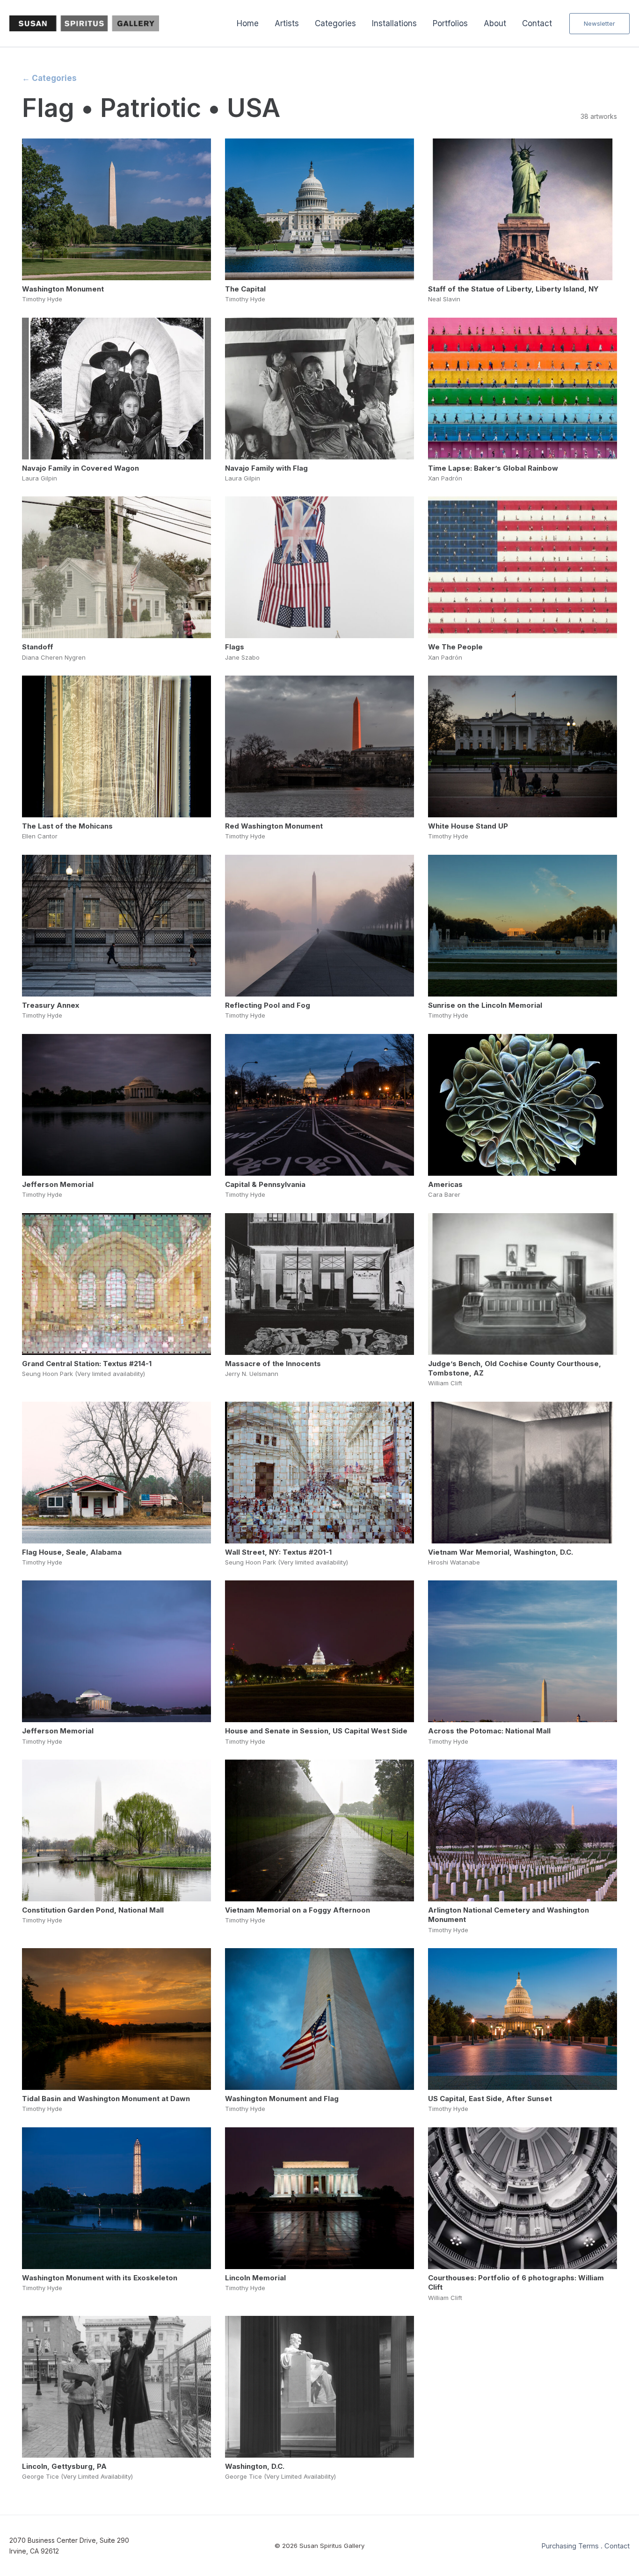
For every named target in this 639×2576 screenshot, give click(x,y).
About (495, 23)
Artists (287, 23)
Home (248, 23)
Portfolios (450, 23)
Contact (537, 23)
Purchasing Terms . (572, 2546)
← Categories (49, 78)
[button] (599, 24)
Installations (394, 23)
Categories (335, 23)
